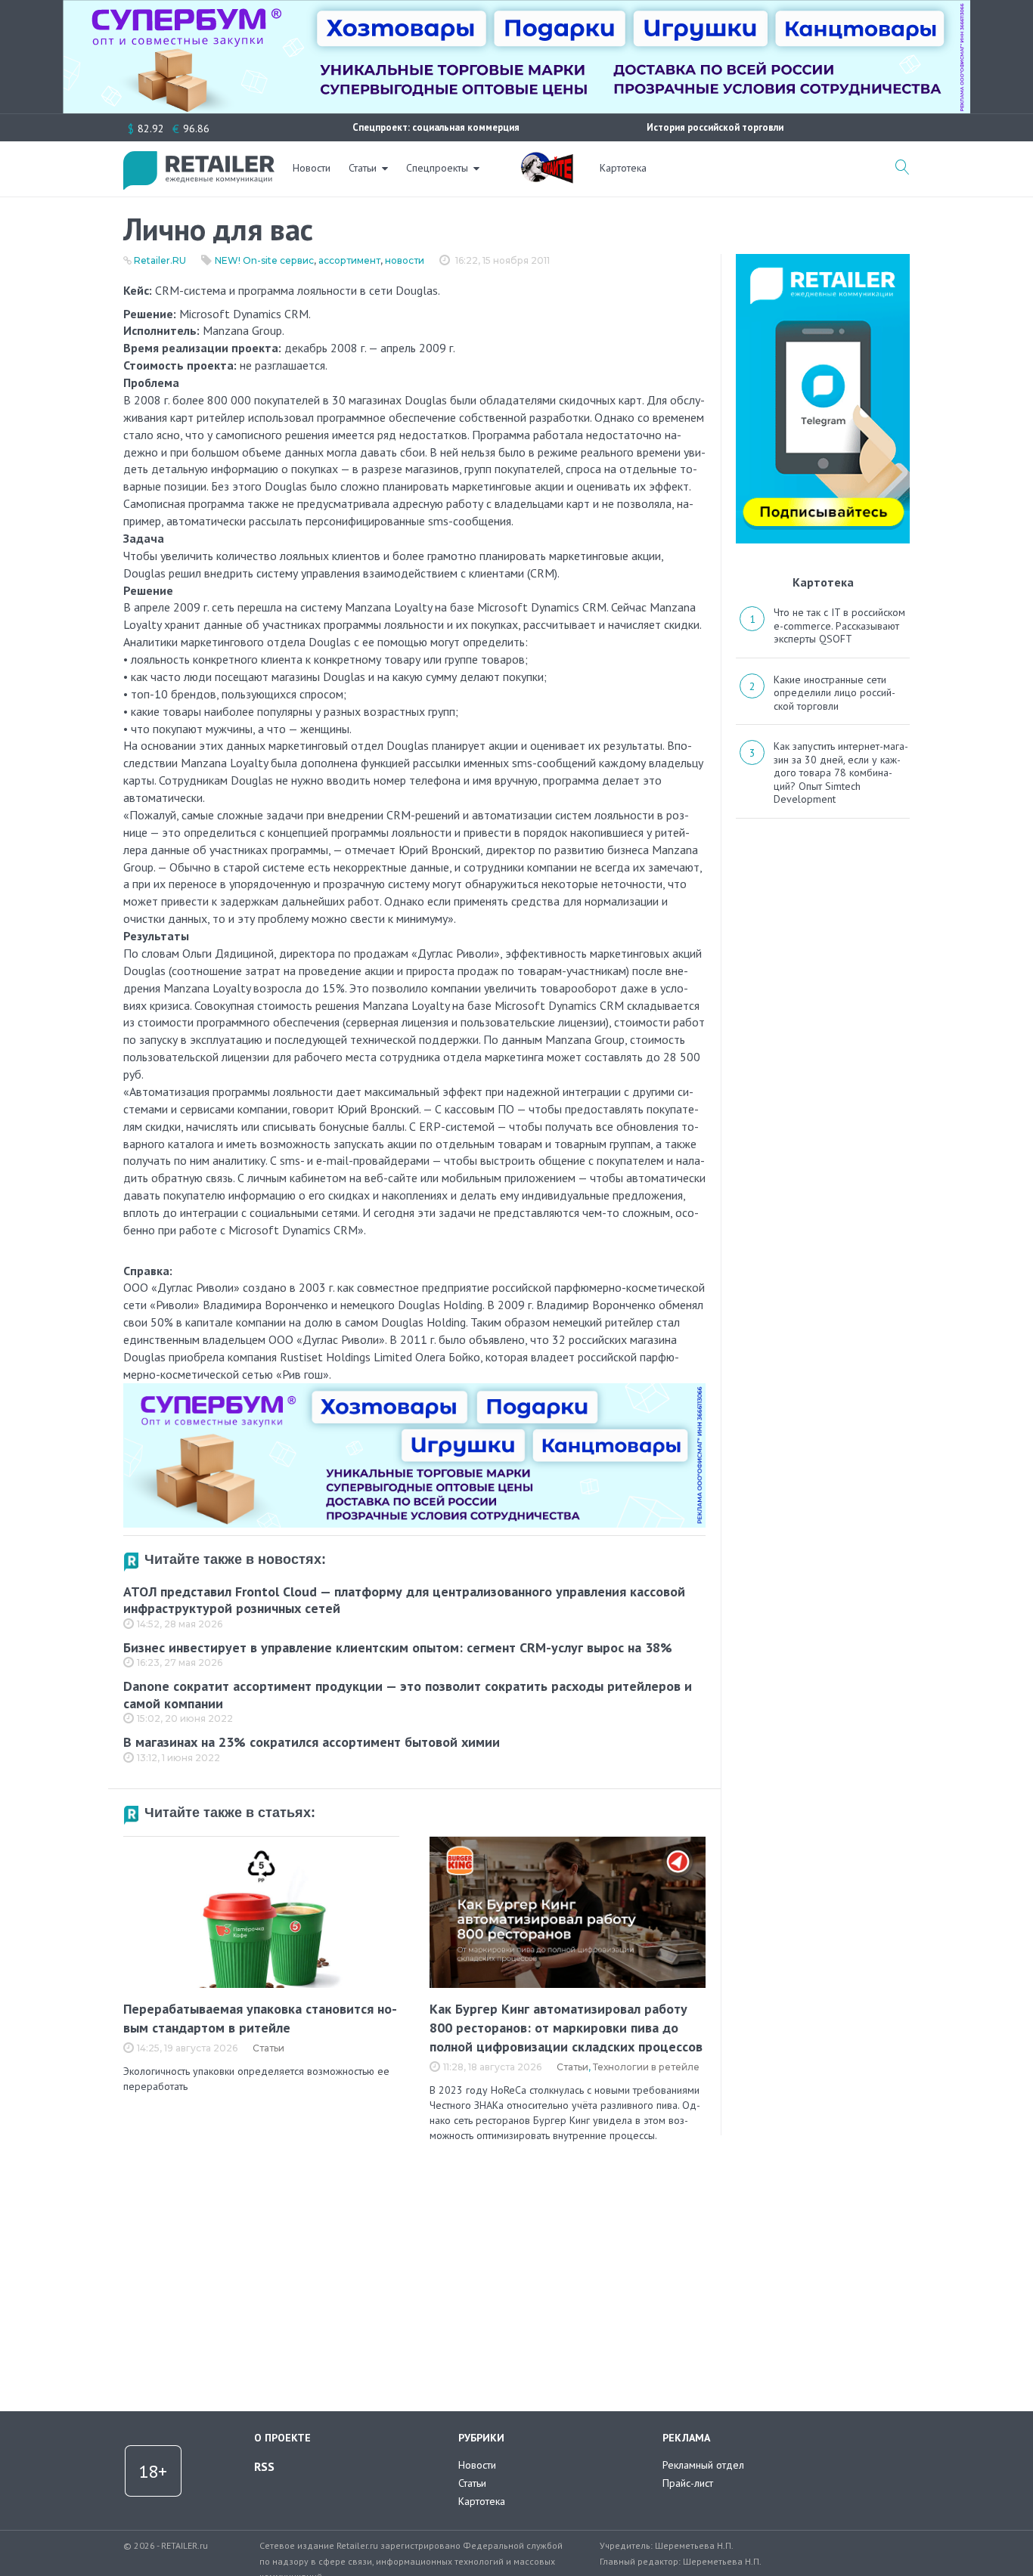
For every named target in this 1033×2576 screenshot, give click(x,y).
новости (405, 260)
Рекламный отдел (703, 2465)
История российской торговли (715, 127)
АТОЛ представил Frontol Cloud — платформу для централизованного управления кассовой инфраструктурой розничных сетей (404, 1600)
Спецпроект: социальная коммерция (436, 127)
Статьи (363, 168)
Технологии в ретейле (646, 2067)
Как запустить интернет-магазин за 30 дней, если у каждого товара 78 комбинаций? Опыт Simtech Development (841, 772)
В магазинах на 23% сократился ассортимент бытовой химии (312, 1742)
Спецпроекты (437, 168)
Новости (312, 168)
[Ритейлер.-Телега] (823, 259)
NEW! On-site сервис (264, 260)
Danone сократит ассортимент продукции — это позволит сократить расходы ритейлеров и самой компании (408, 1695)
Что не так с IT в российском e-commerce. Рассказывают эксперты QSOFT (839, 625)
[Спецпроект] (547, 159)
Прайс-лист (688, 2483)
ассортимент (349, 260)
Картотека (623, 168)
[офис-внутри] (414, 1389)
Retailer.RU (160, 260)
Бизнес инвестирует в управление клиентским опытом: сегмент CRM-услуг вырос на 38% (398, 1647)
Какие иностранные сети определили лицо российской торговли (834, 693)
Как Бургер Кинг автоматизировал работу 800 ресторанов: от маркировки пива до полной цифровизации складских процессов (566, 2028)
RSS (264, 2466)
